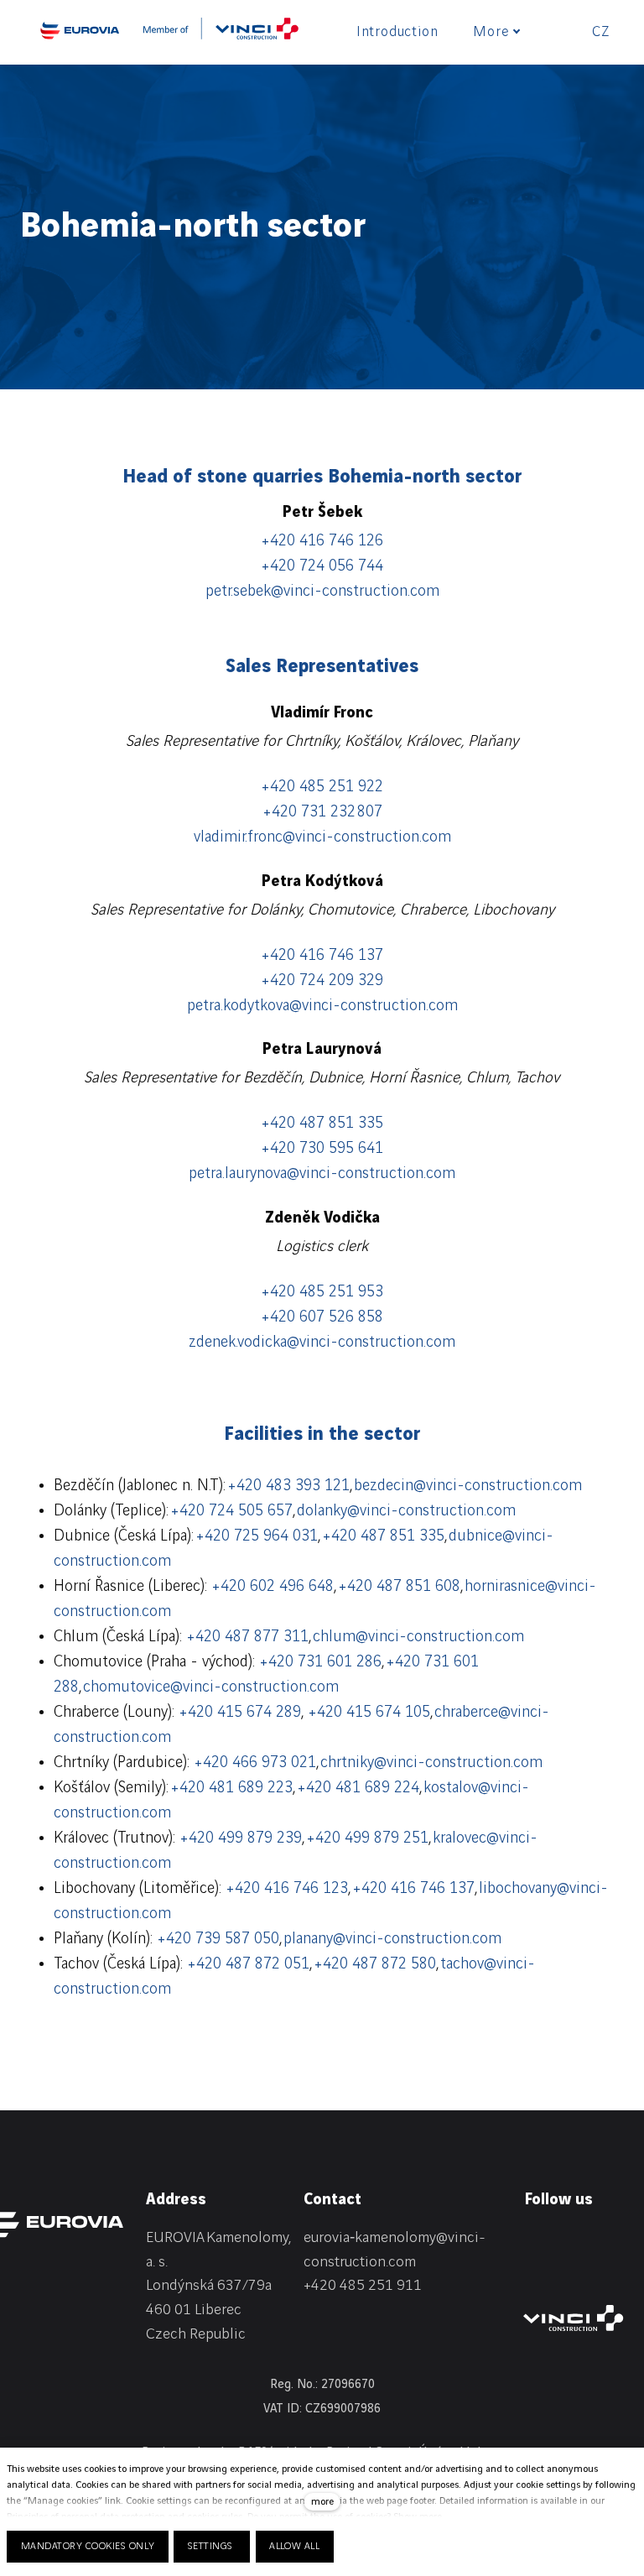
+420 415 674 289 (240, 1713)
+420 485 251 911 (363, 2285)
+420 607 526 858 (322, 1317)
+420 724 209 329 (322, 981)
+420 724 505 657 (231, 1511)
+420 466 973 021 (255, 1763)
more (322, 2502)
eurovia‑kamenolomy (370, 2237)
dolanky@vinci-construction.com (406, 1511)
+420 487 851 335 (322, 1124)
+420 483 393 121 (288, 1486)
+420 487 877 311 (247, 1637)
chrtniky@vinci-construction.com (431, 1763)
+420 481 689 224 (358, 1788)
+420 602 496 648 (273, 1587)
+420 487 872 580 (375, 1964)
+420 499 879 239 (241, 1838)
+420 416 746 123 (287, 1889)
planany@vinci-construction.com (392, 1939)
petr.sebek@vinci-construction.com (322, 592)
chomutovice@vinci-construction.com (211, 1687)
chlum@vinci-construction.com (418, 1637)
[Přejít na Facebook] (572, 2241)
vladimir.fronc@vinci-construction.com (322, 837)
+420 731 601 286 (320, 1662)
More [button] (491, 32)
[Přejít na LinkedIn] (532, 2241)
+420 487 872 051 (248, 1964)
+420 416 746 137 (322, 956)
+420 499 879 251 (367, 1838)
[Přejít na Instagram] (612, 2241)
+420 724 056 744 (322, 566)
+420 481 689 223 (231, 1788)
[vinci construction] (574, 2318)
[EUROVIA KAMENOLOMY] (80, 30)
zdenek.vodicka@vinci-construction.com (322, 1343)
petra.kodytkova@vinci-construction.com (322, 1006)
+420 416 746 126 (322, 541)
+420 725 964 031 (257, 1536)
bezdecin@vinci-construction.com (468, 1486)
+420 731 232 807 (322, 812)
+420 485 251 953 (322, 1292)
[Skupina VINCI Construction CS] (221, 34)
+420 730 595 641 (322, 1149)
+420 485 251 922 (322, 787)
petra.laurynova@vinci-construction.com (322, 1174)
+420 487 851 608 (399, 1587)
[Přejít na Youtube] (532, 2271)
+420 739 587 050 (218, 1939)
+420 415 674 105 (369, 1713)
